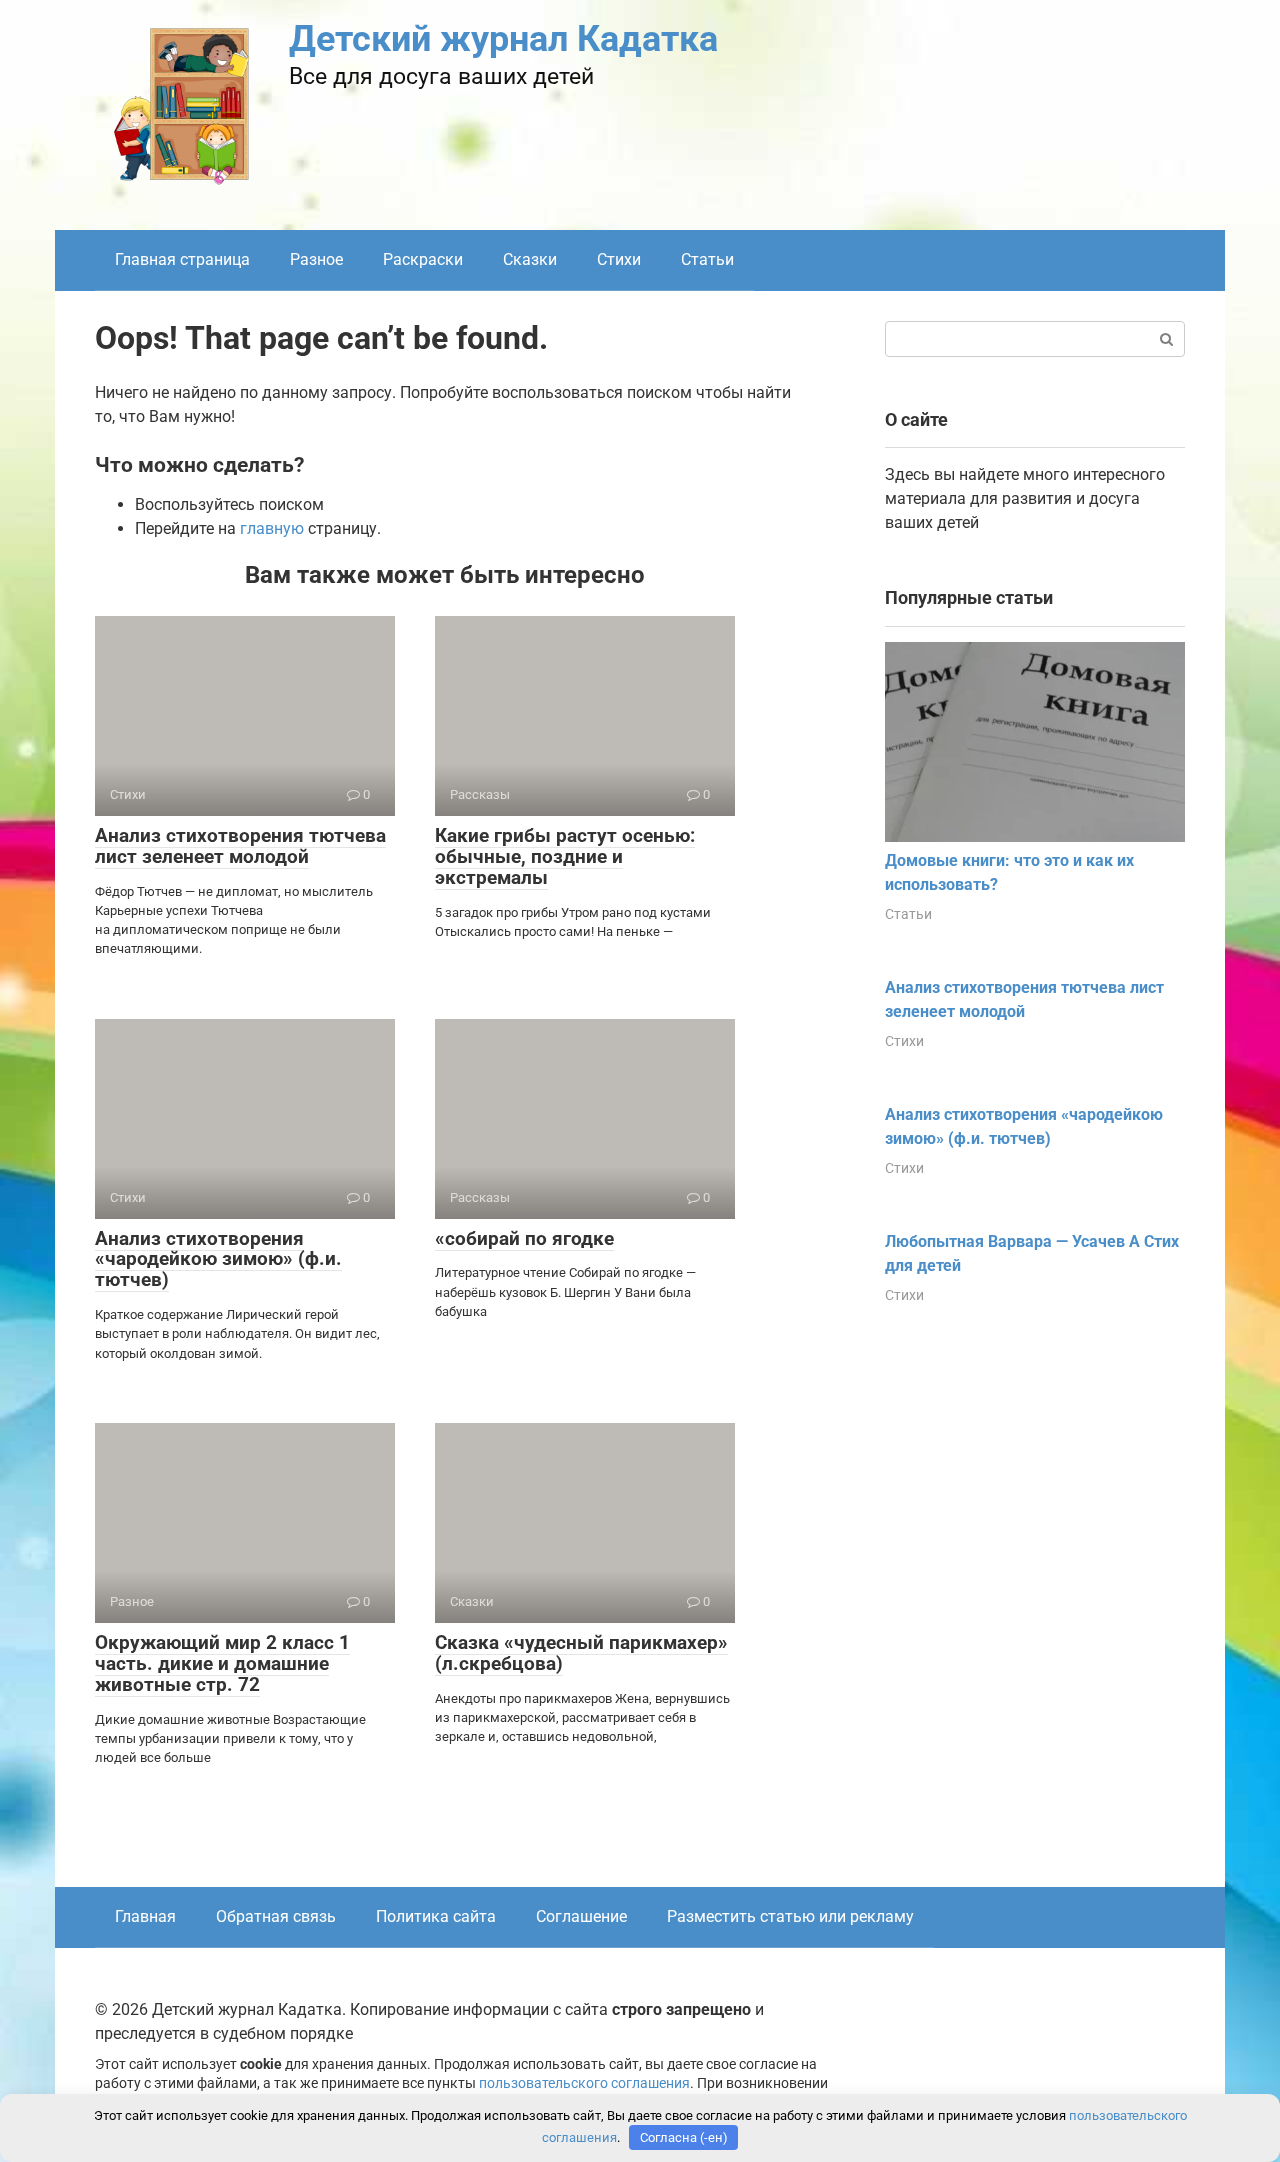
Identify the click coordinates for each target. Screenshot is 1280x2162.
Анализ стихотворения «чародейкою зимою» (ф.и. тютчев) (218, 1259)
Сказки (530, 259)
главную (272, 528)
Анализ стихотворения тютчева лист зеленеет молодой (240, 846)
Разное (316, 259)
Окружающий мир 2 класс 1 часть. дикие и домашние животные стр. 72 (222, 1663)
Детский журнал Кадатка (503, 39)
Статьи (707, 259)
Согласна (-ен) (684, 2137)
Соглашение (581, 1916)
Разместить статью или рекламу (790, 1916)
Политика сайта (436, 1916)
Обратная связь (276, 1916)
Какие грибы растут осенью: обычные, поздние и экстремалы (565, 856)
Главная (145, 1916)
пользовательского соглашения (584, 2083)
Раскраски (423, 259)
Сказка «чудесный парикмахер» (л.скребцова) (581, 1653)
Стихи (619, 259)
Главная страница (182, 259)
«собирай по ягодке (524, 1238)
